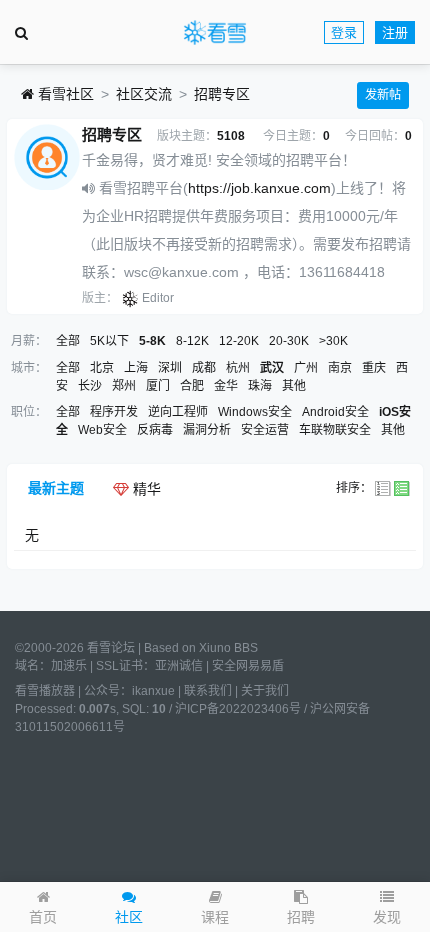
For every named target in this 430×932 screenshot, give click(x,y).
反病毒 (155, 430)
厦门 (158, 386)
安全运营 (265, 430)
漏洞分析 (207, 430)
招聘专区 (222, 94)
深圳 (170, 368)
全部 (68, 341)
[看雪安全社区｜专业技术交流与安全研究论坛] (215, 33)
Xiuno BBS (228, 648)
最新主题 (56, 488)
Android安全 (335, 412)
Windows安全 (255, 412)
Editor (158, 298)
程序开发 (114, 412)
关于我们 (265, 691)
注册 (395, 32)
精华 (145, 489)
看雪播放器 (45, 691)
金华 (226, 386)
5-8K (152, 341)
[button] (387, 907)
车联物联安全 (335, 430)
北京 (102, 368)
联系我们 (208, 691)
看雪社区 (64, 94)
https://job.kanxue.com (259, 188)
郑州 (124, 386)
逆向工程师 (178, 412)
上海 (136, 368)
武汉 (272, 368)
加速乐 (69, 666)
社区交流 (144, 94)
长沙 (90, 386)
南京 (340, 368)
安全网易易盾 (248, 666)
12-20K (239, 341)
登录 (344, 32)
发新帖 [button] (383, 95)
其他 (294, 386)
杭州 (238, 368)
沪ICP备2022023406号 (238, 709)
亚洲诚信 (179, 666)
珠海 (260, 386)
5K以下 (109, 341)
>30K (333, 341)
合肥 (192, 386)
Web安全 (102, 430)
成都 (204, 368)
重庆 (374, 368)
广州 (306, 368)
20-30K (289, 341)
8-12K (192, 341)
